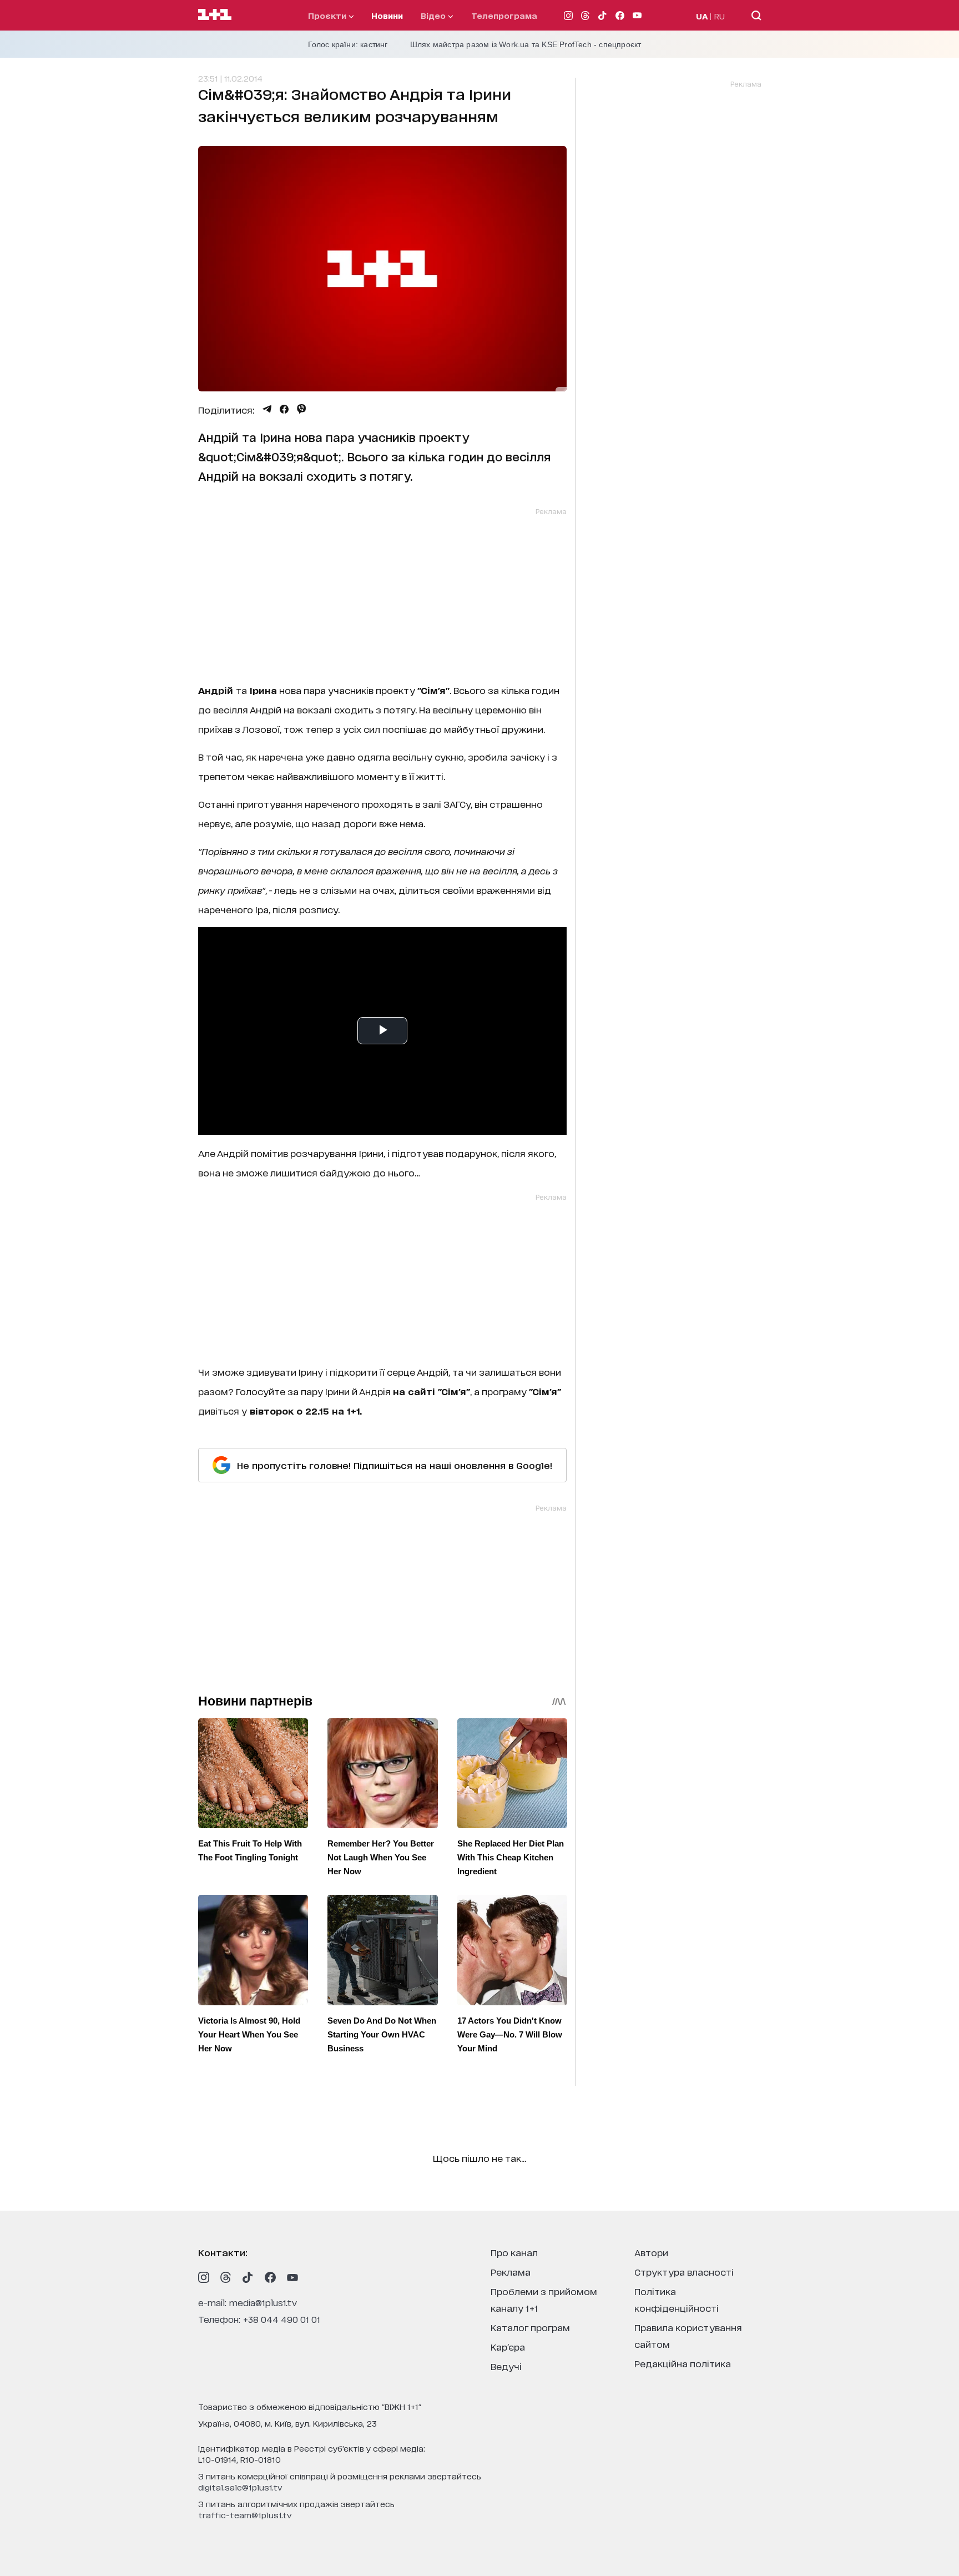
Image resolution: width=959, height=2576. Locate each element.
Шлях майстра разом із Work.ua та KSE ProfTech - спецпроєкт (526, 44)
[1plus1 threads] (226, 2277)
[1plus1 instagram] (204, 2277)
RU (720, 16)
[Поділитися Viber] (302, 409)
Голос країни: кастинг (348, 44)
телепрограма (504, 15)
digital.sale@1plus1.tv (240, 2487)
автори (651, 2252)
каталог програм (530, 2327)
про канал (514, 2252)
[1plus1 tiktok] (248, 2277)
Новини (387, 15)
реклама (511, 2271)
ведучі (506, 2366)
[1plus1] (215, 15)
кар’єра (508, 2346)
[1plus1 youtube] (292, 2277)
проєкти (328, 15)
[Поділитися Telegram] (267, 409)
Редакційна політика (683, 2363)
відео (434, 15)
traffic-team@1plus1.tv (245, 2515)
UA (702, 16)
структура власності (684, 2271)
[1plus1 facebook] (270, 2277)
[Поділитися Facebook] (284, 409)
